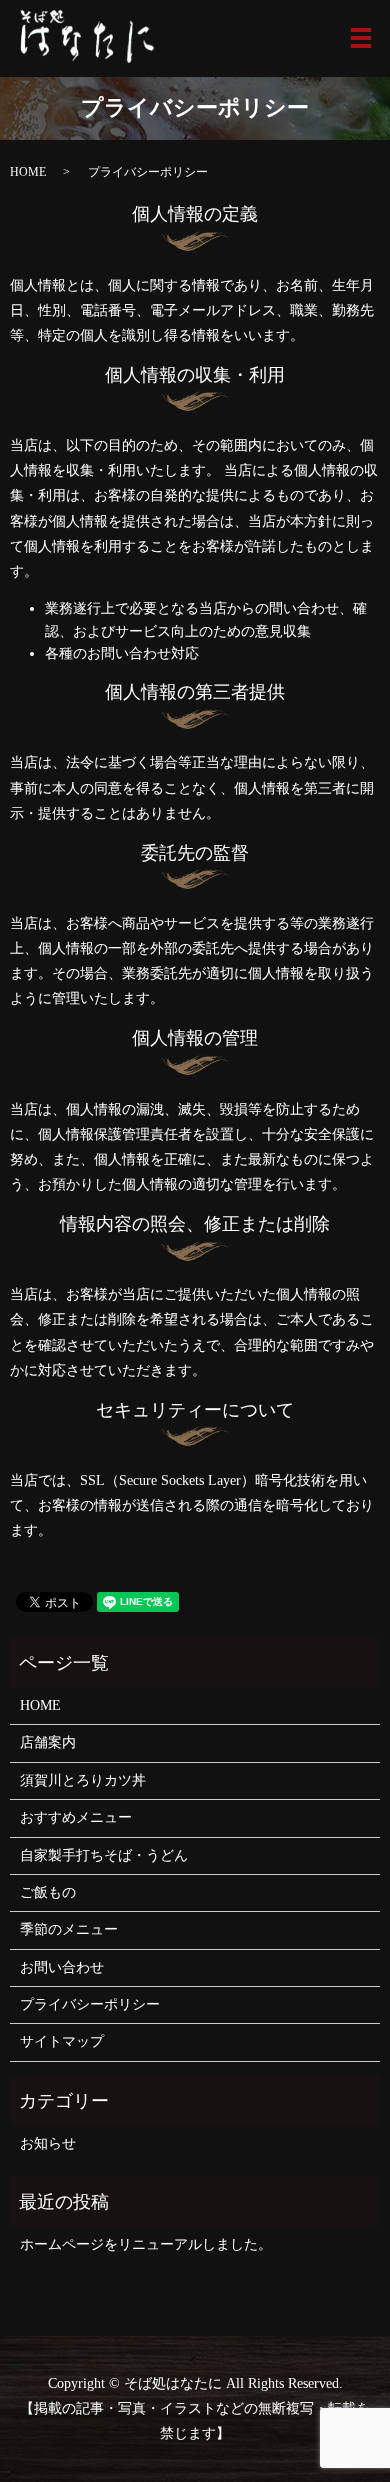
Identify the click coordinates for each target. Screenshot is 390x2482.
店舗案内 (48, 1742)
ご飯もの (48, 1892)
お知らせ (48, 2143)
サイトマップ (62, 2041)
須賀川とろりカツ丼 (83, 1780)
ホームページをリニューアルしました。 (146, 2244)
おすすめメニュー (76, 1817)
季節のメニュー (69, 1929)
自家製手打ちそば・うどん (104, 1855)
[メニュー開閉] (361, 38)
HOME (28, 172)
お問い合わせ (62, 1967)
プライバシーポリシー (90, 2004)
